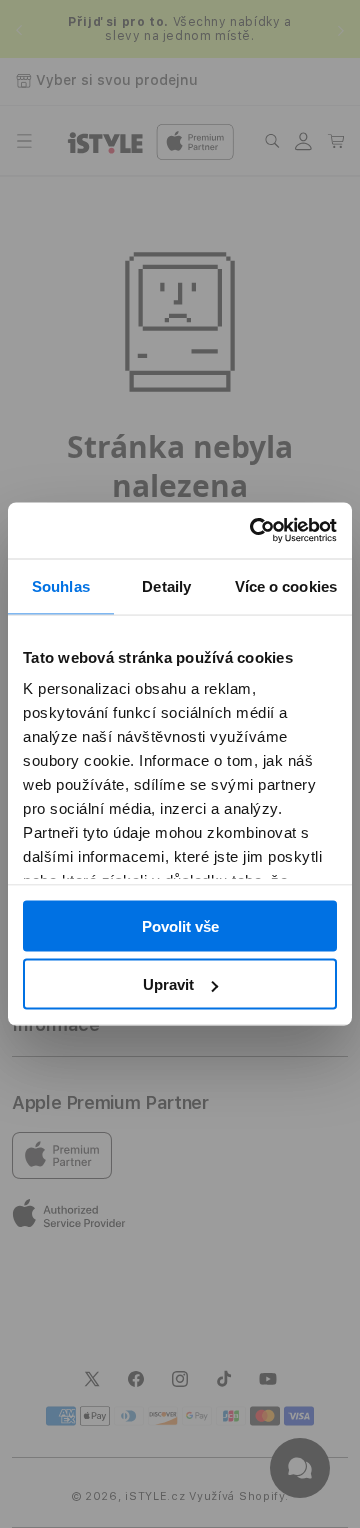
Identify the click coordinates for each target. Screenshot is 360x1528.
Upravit (168, 984)
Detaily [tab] (166, 585)
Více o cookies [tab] (286, 585)
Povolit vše (180, 925)
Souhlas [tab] (61, 585)
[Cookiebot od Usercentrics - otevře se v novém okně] (254, 531)
